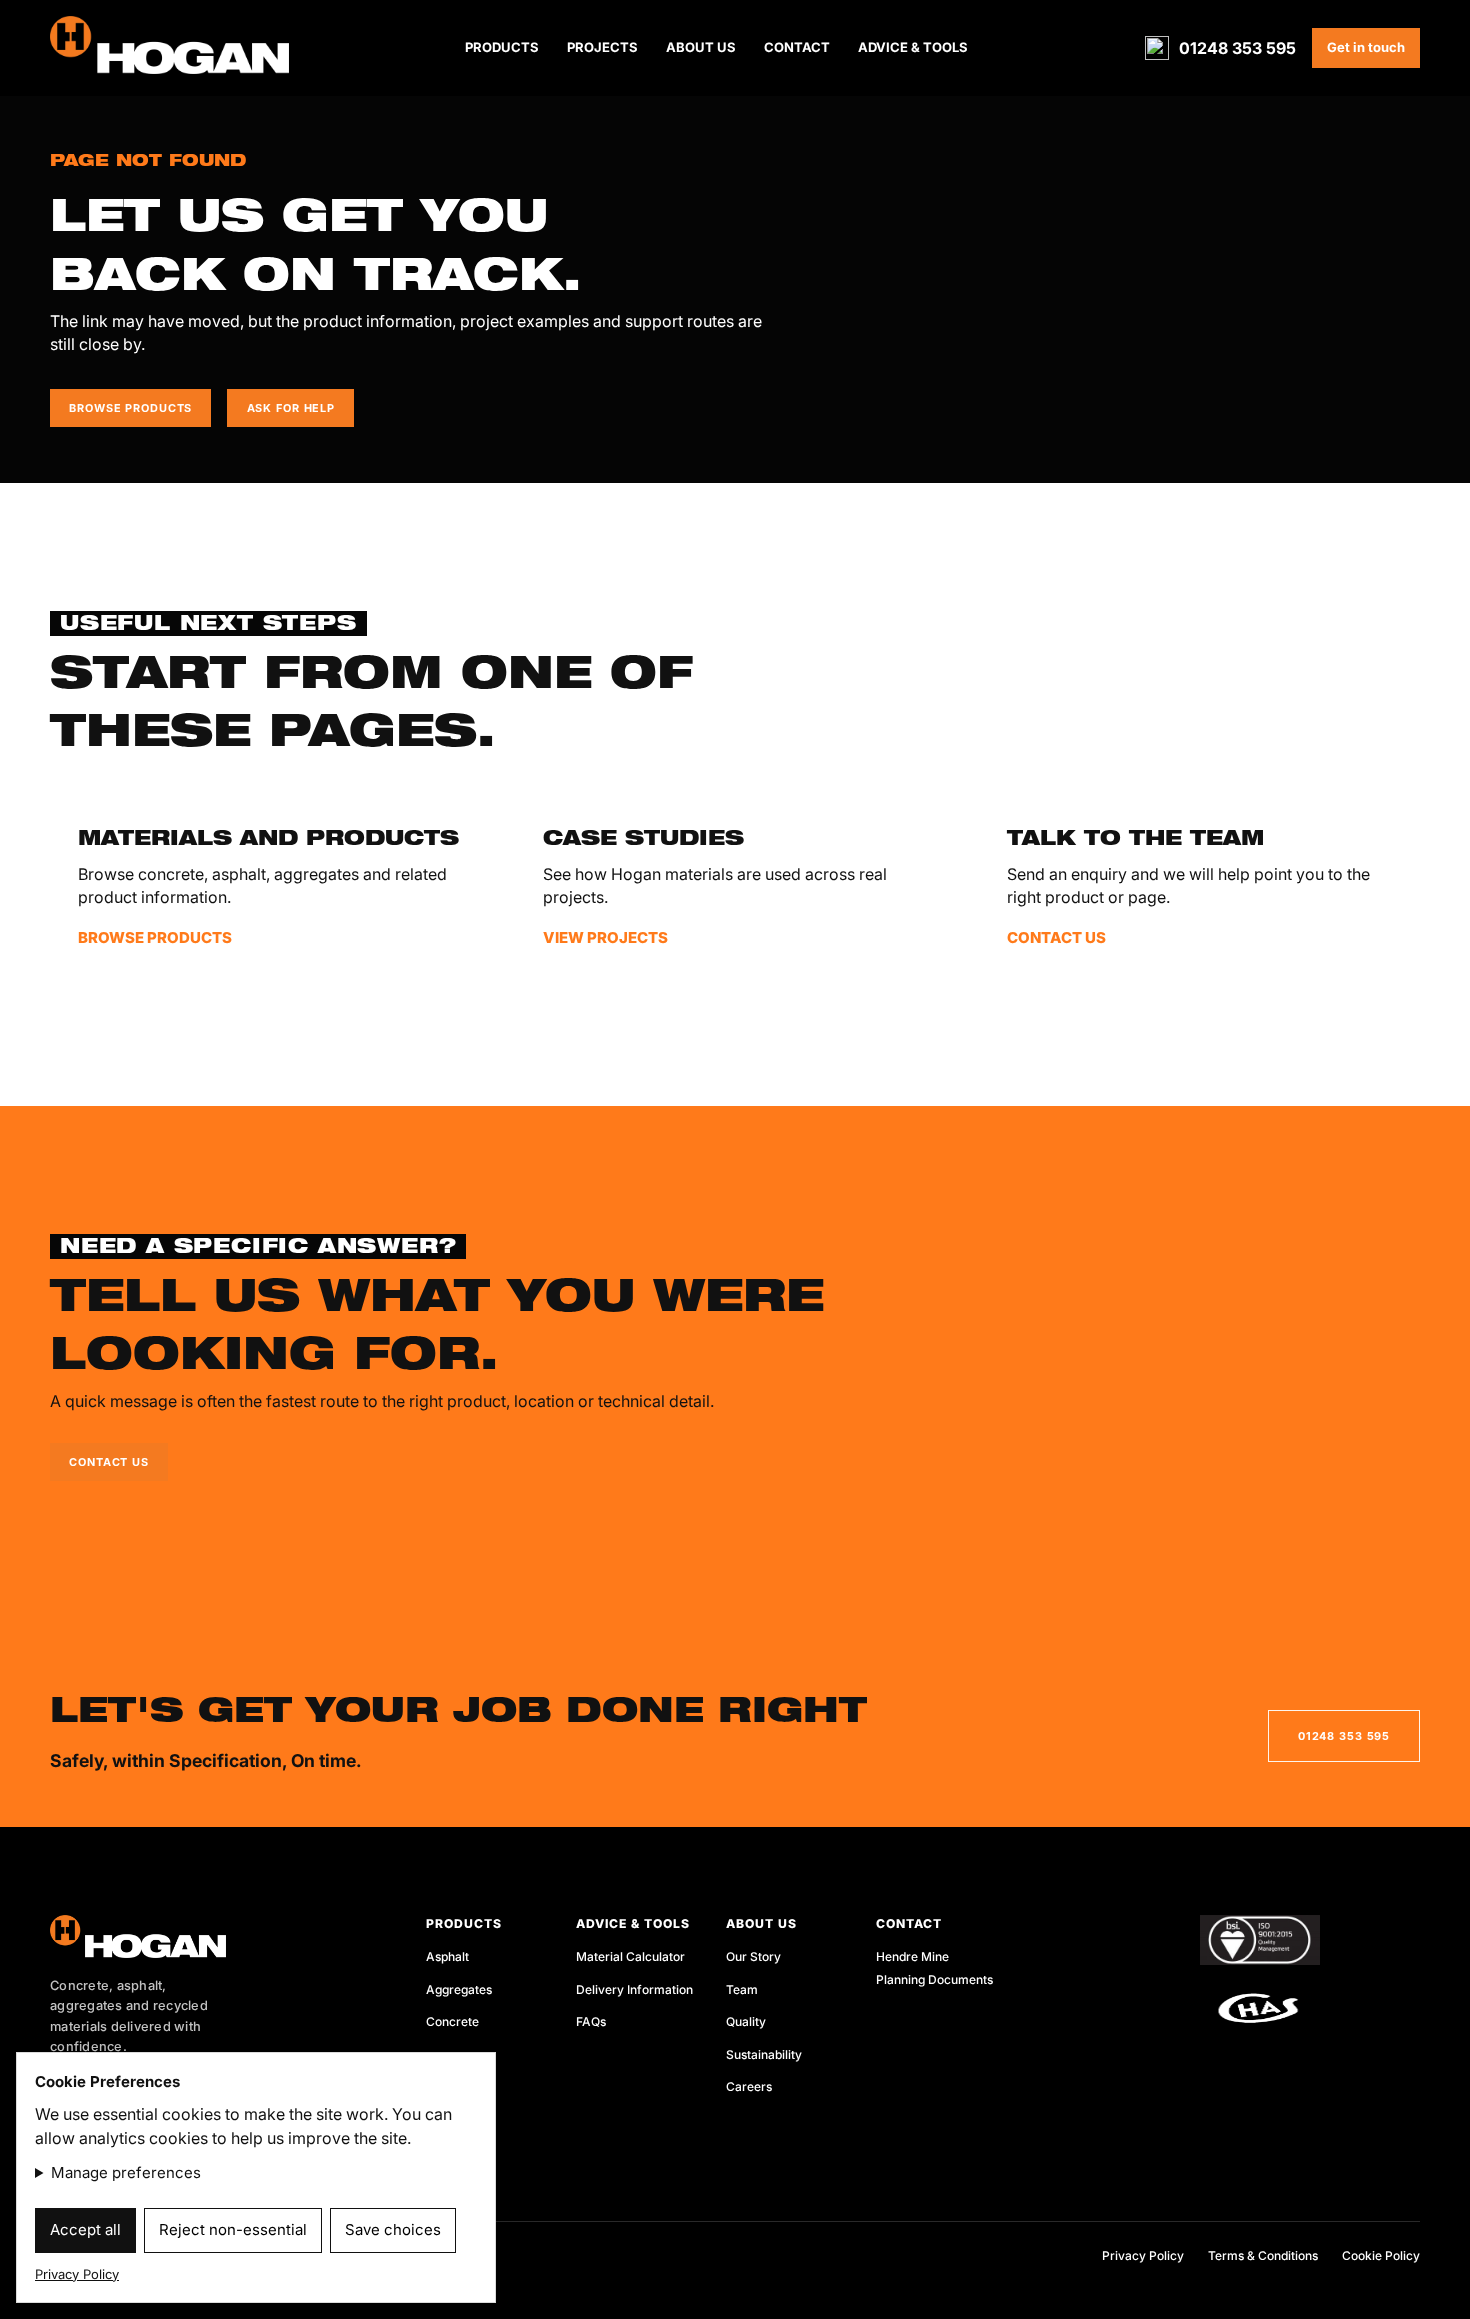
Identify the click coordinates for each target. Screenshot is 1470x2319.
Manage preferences (126, 2172)
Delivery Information (634, 1989)
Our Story (753, 1956)
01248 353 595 (1237, 48)
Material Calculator (630, 1956)
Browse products (130, 408)
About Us (701, 47)
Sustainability (764, 2054)
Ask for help (291, 408)
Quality (746, 2021)
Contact (797, 47)
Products (502, 47)
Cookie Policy (1381, 2255)
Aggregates (459, 1989)
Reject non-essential (233, 2229)
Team (742, 1989)
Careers (749, 2086)
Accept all (85, 2229)
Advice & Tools (913, 47)
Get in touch (1366, 47)
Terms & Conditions (1263, 2255)
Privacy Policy (1143, 2255)
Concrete (452, 2021)
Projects (602, 47)
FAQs (591, 2021)
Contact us (109, 1462)
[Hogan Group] (210, 1936)
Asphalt (447, 1956)
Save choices (393, 2229)
